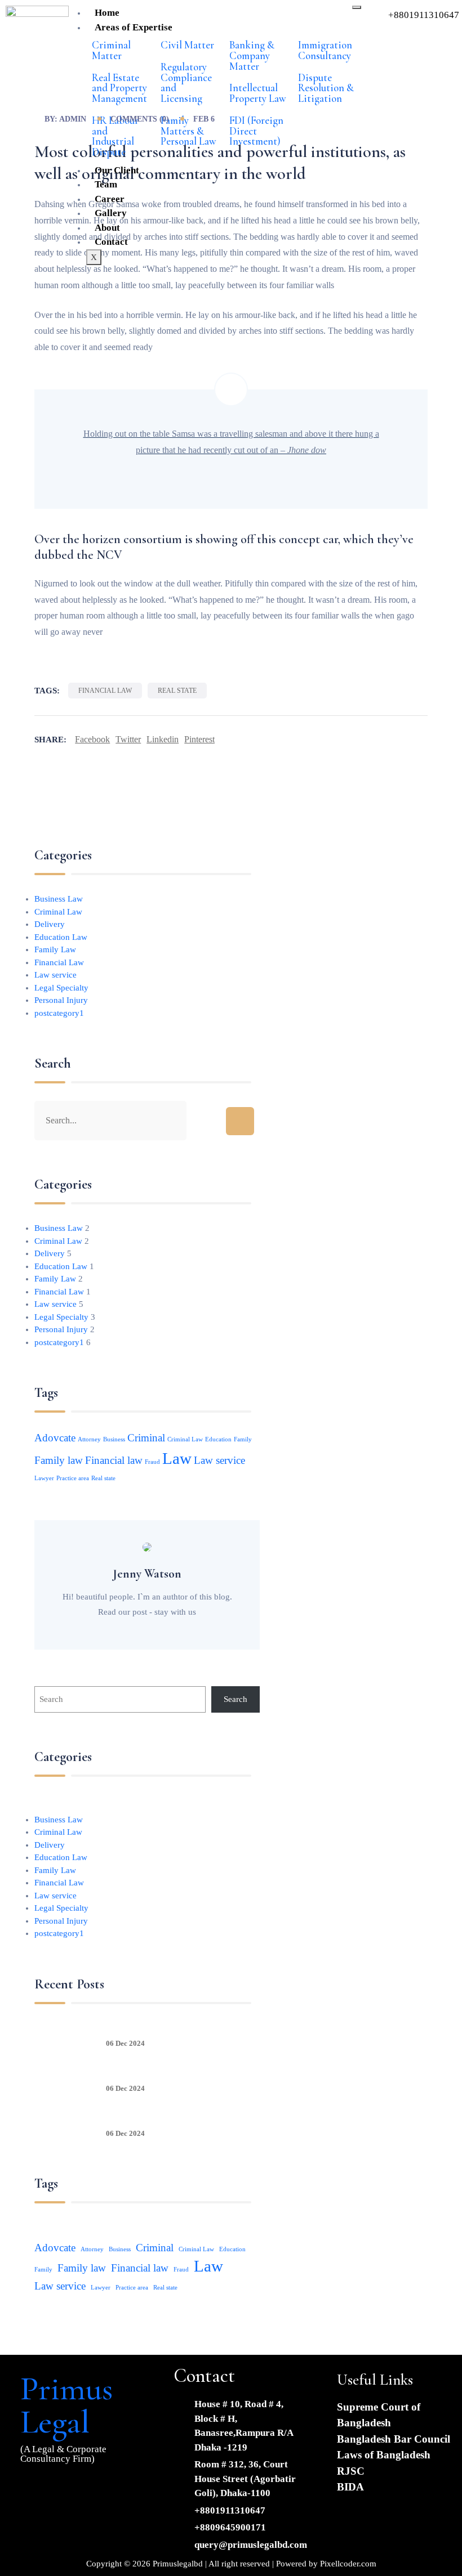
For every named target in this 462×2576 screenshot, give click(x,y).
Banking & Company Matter (252, 56)
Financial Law (59, 962)
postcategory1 (59, 1013)
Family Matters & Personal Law (188, 131)
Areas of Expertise (134, 27)
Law (177, 1458)
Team (106, 184)
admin (73, 119)
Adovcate (55, 1438)
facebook (92, 739)
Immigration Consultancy (325, 50)
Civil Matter (187, 45)
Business (114, 1439)
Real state (177, 691)
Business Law (59, 899)
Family (243, 1439)
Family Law (55, 949)
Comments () (140, 119)
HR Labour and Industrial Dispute (115, 136)
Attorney (89, 1439)
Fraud (152, 1462)
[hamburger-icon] (357, 7)
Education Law (61, 937)
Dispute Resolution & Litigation (326, 88)
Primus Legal (66, 2405)
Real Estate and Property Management (119, 88)
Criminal (146, 1438)
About (107, 228)
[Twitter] (68, 2489)
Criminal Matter (111, 50)
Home (107, 13)
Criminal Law (58, 912)
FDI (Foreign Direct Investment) (256, 131)
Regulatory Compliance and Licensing (186, 83)
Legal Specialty (61, 988)
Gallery (111, 213)
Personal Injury (61, 1000)
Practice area (73, 1478)
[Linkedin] (101, 2489)
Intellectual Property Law (258, 93)
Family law (59, 1460)
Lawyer (44, 1478)
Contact (111, 242)
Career (110, 199)
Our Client (117, 170)
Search (236, 1699)
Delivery (50, 924)
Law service (55, 975)
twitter (128, 739)
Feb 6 (204, 119)
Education (218, 1439)
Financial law (105, 691)
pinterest (199, 739)
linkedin (163, 739)
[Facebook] (34, 2489)
